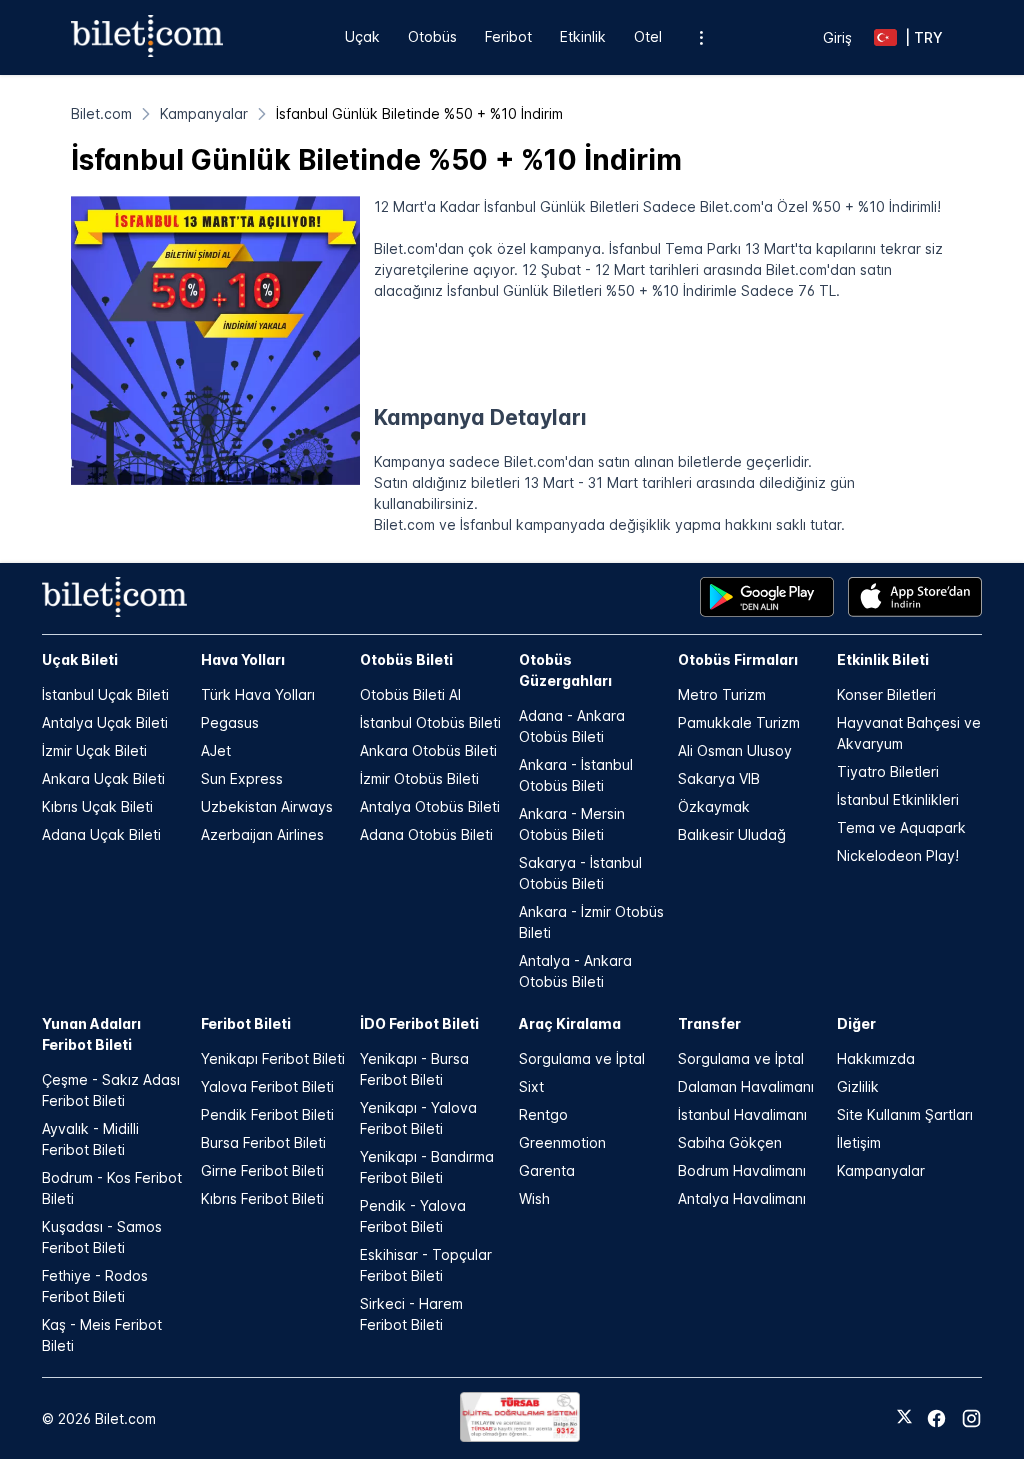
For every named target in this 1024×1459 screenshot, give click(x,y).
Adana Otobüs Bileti (426, 834)
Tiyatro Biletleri (888, 771)
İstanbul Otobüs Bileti (430, 722)
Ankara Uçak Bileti (103, 778)
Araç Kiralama (570, 1023)
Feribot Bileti (246, 1023)
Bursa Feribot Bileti (263, 1142)
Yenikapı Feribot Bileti (273, 1058)
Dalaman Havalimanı (746, 1086)
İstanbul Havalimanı (742, 1114)
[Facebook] (936, 1418)
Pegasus (230, 722)
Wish (534, 1198)
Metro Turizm (722, 694)
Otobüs (432, 36)
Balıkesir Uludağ (732, 834)
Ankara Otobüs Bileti (428, 750)
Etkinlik (583, 36)
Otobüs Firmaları (738, 659)
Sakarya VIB (719, 778)
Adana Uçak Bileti (101, 834)
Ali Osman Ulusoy (735, 750)
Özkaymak (714, 806)
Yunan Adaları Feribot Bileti (91, 1034)
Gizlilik (858, 1086)
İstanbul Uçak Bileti (105, 694)
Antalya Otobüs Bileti (430, 806)
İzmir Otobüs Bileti (419, 778)
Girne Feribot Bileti (262, 1170)
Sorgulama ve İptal (582, 1058)
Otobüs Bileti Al (410, 694)
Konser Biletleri (886, 694)
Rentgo (543, 1114)
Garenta (547, 1170)
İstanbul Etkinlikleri (898, 799)
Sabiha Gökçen (730, 1142)
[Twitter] (904, 1418)
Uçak (362, 36)
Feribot (508, 36)
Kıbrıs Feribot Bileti (262, 1198)
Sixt (531, 1086)
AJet (216, 750)
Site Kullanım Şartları (905, 1114)
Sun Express (242, 778)
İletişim (859, 1142)
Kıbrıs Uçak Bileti (97, 806)
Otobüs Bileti (406, 659)
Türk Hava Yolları (258, 694)
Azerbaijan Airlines (262, 834)
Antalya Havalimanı (742, 1198)
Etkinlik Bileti (883, 659)
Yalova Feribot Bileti (267, 1086)
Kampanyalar (881, 1170)
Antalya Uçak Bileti (105, 722)
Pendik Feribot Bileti (267, 1114)
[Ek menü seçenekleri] (700, 37)
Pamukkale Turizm (739, 722)
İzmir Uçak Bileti (94, 750)
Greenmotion (562, 1142)
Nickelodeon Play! (898, 855)
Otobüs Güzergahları (565, 670)
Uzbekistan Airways (267, 806)
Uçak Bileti (80, 659)
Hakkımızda (876, 1058)
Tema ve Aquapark (901, 827)
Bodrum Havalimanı (742, 1170)
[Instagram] (971, 1418)
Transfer (709, 1023)
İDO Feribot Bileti (419, 1023)
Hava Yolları (243, 659)
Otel (648, 36)
